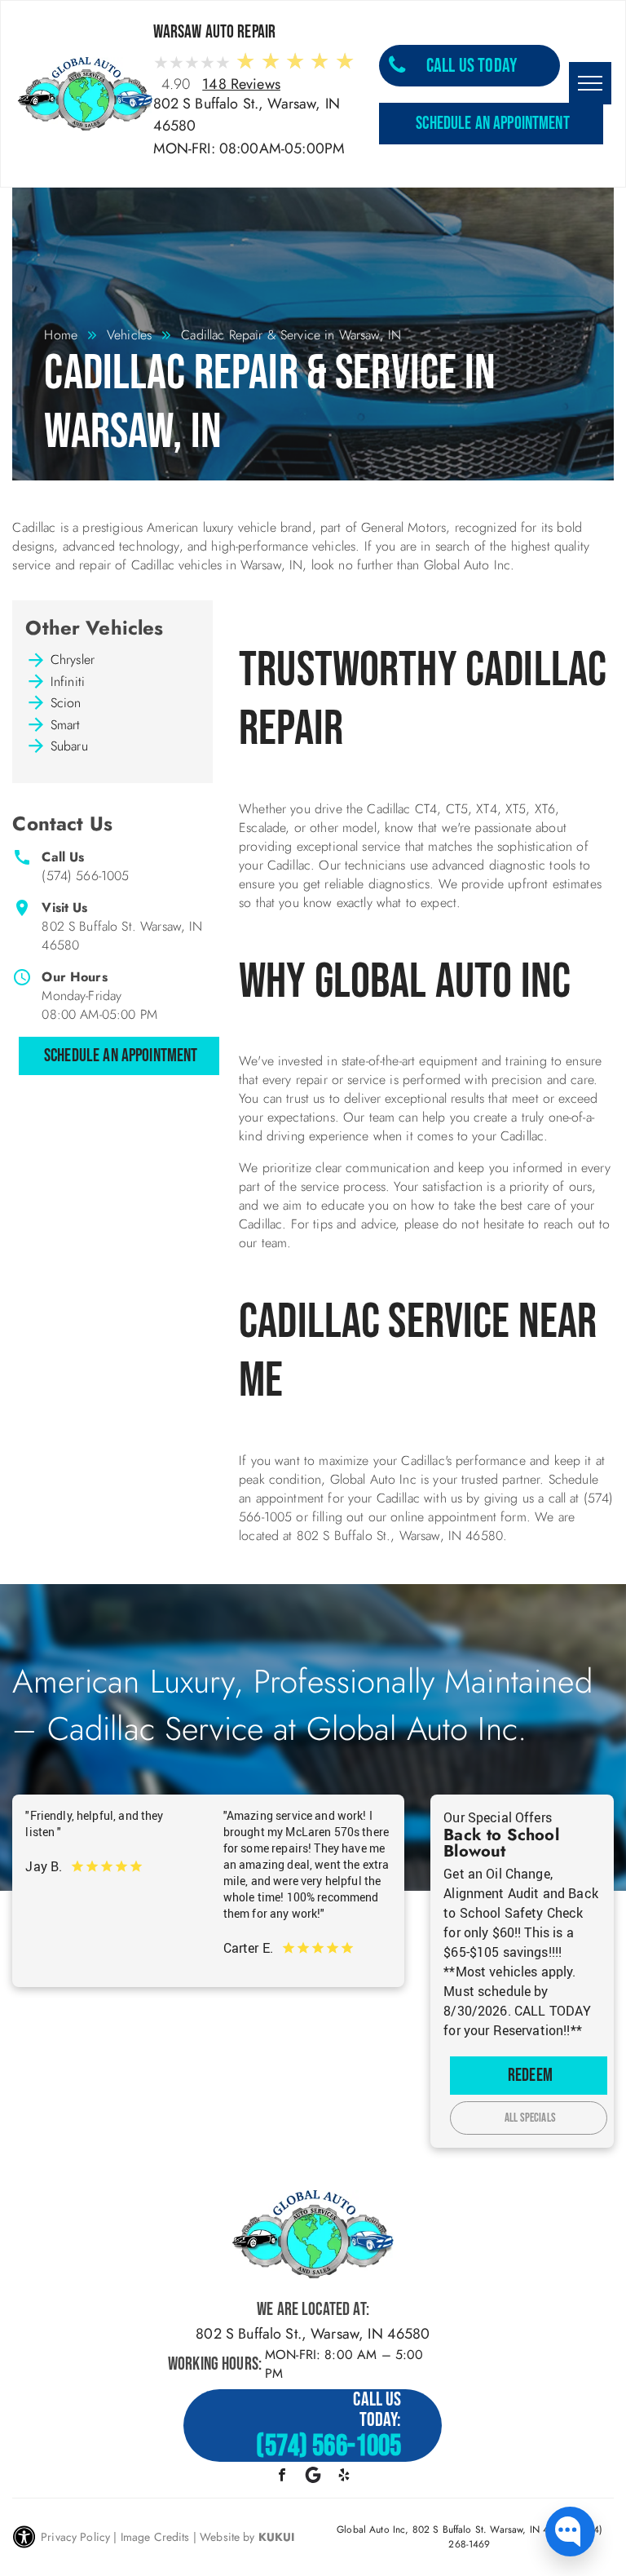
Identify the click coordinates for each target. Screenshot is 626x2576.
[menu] (590, 83)
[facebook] (282, 2477)
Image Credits (155, 2537)
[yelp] (344, 2477)
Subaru (69, 746)
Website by (227, 2537)
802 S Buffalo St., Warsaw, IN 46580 (313, 2334)
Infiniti (68, 682)
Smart (66, 725)
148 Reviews (241, 84)
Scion (66, 703)
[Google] (313, 2477)
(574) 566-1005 (85, 876)
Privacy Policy (75, 2537)
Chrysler (73, 659)
